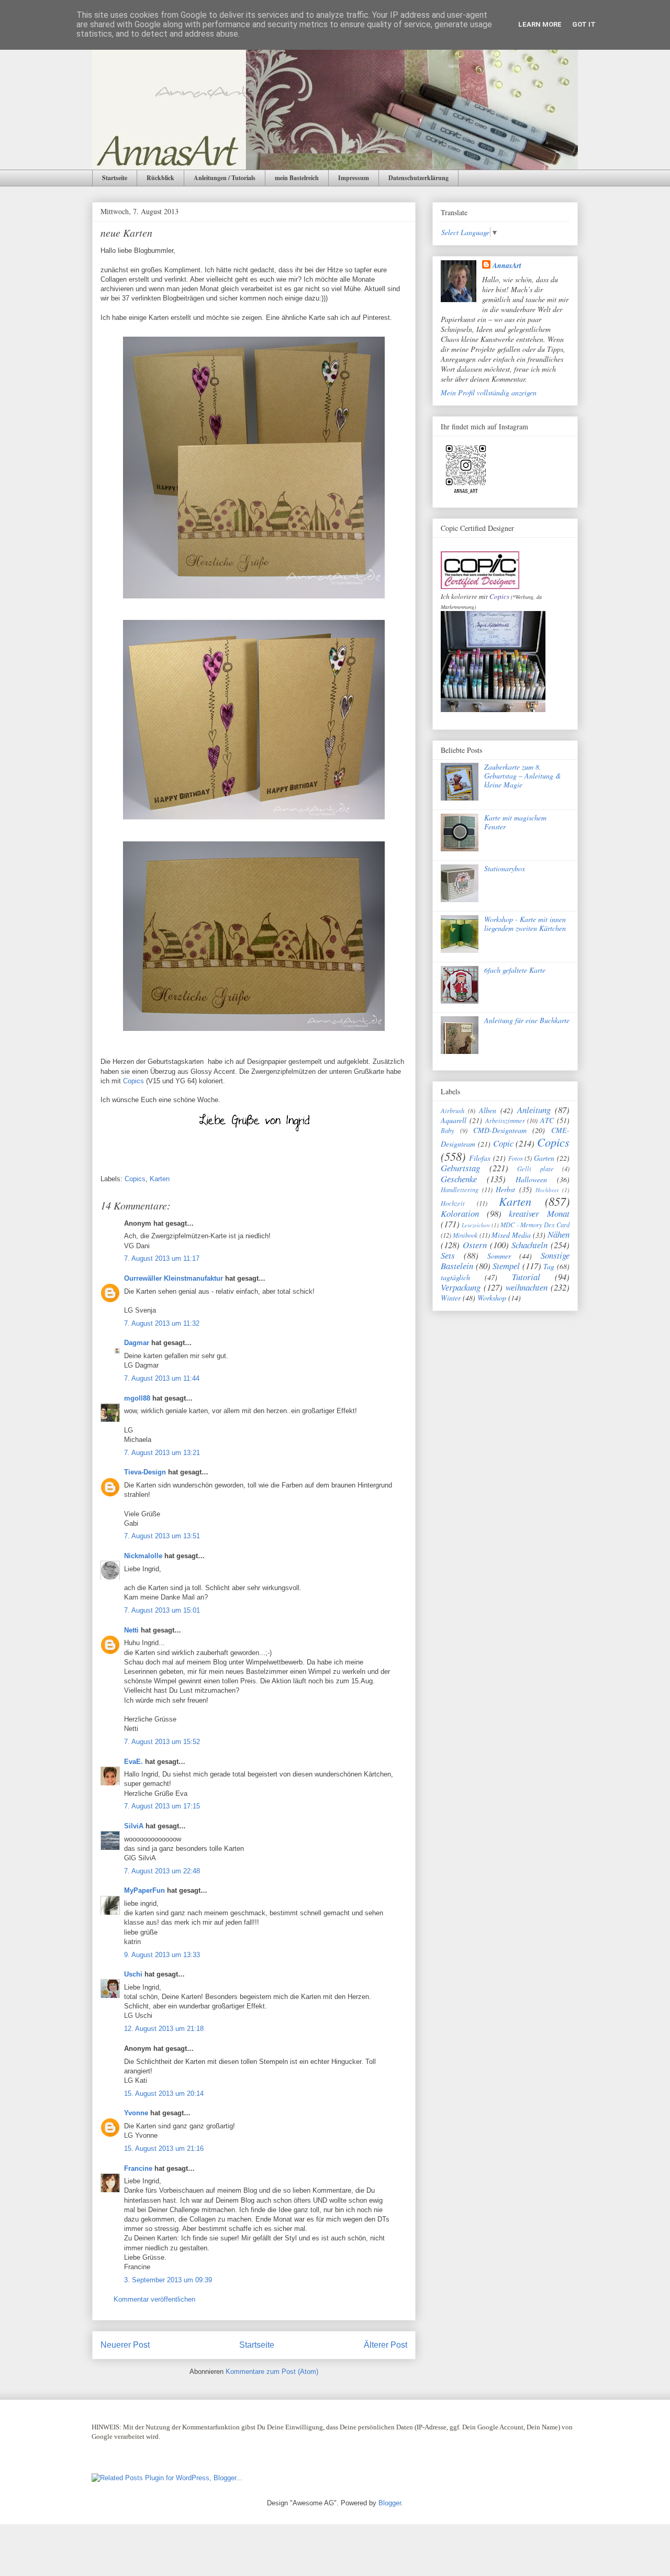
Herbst (505, 1189)
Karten (160, 1179)
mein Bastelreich (297, 178)
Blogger (390, 2503)
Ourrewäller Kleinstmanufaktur (174, 1278)
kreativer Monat (539, 1213)
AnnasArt (507, 265)
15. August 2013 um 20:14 (164, 2094)
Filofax (480, 1158)
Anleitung (534, 1110)
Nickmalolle (143, 1556)
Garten (544, 1158)
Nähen (559, 1234)
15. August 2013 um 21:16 (164, 2148)
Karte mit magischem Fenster (515, 822)
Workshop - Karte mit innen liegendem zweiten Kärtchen (525, 924)
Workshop (492, 1298)
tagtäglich (455, 1277)
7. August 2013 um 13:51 (162, 1536)
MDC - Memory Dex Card (535, 1225)
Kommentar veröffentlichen (154, 2299)
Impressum (354, 178)
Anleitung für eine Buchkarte (527, 1020)
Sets (448, 1255)
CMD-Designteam (500, 1130)
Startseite (115, 178)
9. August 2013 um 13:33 (162, 1955)
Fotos (516, 1158)
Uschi (133, 1974)
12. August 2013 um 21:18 (164, 2029)
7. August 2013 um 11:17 (162, 1258)
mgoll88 (137, 1398)
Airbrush (453, 1111)
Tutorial (526, 1277)
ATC (547, 1120)
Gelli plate (535, 1169)
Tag (549, 1266)
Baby (448, 1130)
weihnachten (527, 1287)
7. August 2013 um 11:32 (162, 1323)
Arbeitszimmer (505, 1120)
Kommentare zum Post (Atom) (272, 2372)
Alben (488, 1110)
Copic (503, 1143)
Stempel (506, 1266)
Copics (133, 1081)
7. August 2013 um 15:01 (162, 1610)
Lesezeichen (476, 1225)
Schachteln (529, 1245)
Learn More (540, 24)
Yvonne (136, 2113)
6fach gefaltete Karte (515, 970)
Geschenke (459, 1179)
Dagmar (137, 1343)
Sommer (499, 1256)
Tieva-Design (145, 1472)
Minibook (465, 1235)
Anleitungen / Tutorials (225, 178)
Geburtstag (460, 1168)
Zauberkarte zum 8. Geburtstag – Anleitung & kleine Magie (523, 776)
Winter (451, 1298)
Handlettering (460, 1190)
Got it (584, 24)
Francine (138, 2168)
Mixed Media (511, 1235)
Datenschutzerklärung (418, 178)
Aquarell (454, 1120)
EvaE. (133, 1762)
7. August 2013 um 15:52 (162, 1742)
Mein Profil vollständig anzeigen (489, 392)
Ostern (475, 1245)
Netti (131, 1630)
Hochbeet (547, 1190)
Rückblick (160, 178)
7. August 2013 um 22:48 (162, 1871)
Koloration (460, 1213)
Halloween (531, 1179)
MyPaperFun (144, 1890)
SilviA (134, 1826)
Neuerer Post (125, 2345)
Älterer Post (386, 2345)
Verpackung (461, 1287)
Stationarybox (505, 868)
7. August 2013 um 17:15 (162, 1806)
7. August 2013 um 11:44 (162, 1378)
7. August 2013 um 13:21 (162, 1453)
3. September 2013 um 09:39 (168, 2280)
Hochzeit (453, 1203)
